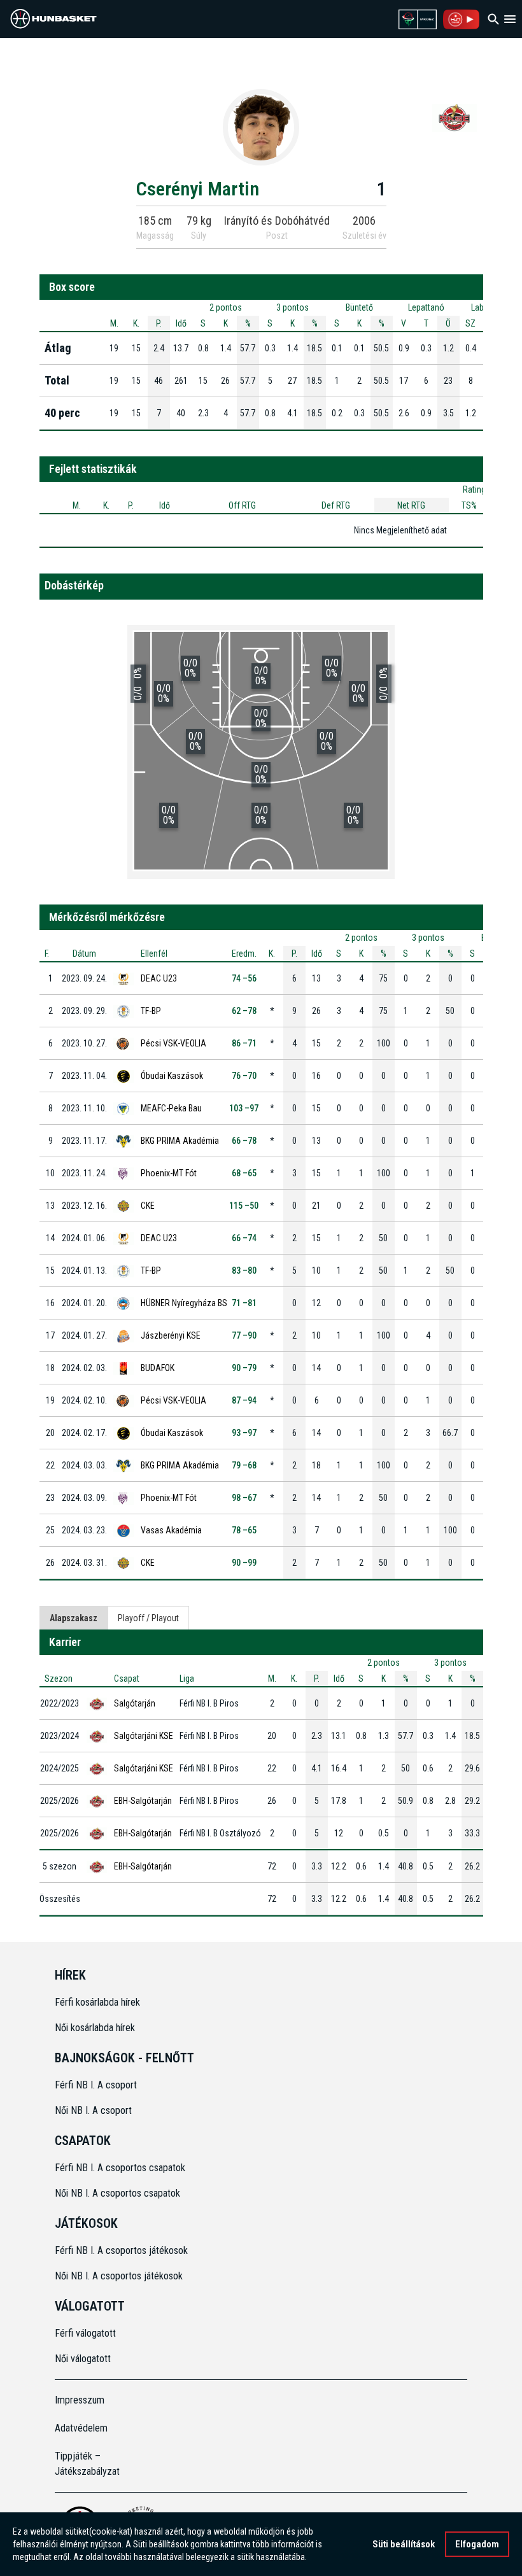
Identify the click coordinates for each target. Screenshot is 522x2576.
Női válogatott (83, 2359)
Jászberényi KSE (171, 1335)
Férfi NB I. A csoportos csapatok (121, 2168)
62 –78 (244, 1011)
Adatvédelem (81, 2428)
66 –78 (244, 1141)
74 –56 (244, 978)
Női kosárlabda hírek (95, 2028)
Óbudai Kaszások (172, 1076)
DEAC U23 (159, 978)
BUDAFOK (158, 1368)
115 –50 (244, 1206)
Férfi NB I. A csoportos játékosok (121, 2250)
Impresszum (80, 2400)
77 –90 (244, 1335)
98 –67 (244, 1498)
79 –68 (244, 1465)
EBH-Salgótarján (143, 1801)
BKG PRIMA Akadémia (180, 1141)
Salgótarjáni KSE (144, 1736)
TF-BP (151, 1011)
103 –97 (244, 1108)
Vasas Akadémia (171, 1530)
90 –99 (244, 1563)
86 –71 (244, 1043)
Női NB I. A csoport (93, 2110)
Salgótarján (135, 1703)
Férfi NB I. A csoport (96, 2085)
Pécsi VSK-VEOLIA (173, 1043)
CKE (148, 1206)
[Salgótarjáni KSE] (455, 117)
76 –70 (244, 1076)
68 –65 (244, 1173)
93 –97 (244, 1433)
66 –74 (244, 1238)
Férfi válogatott (85, 2333)
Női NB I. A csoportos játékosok (119, 2276)
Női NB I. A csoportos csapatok (119, 2193)
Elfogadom (477, 2544)
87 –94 (244, 1400)
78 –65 (244, 1530)
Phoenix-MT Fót (169, 1173)
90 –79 (244, 1368)
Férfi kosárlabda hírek (97, 2002)
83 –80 (244, 1270)
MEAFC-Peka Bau (171, 1108)
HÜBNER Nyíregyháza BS (184, 1303)
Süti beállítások (404, 2544)
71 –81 (244, 1303)
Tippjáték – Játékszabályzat (87, 2464)
